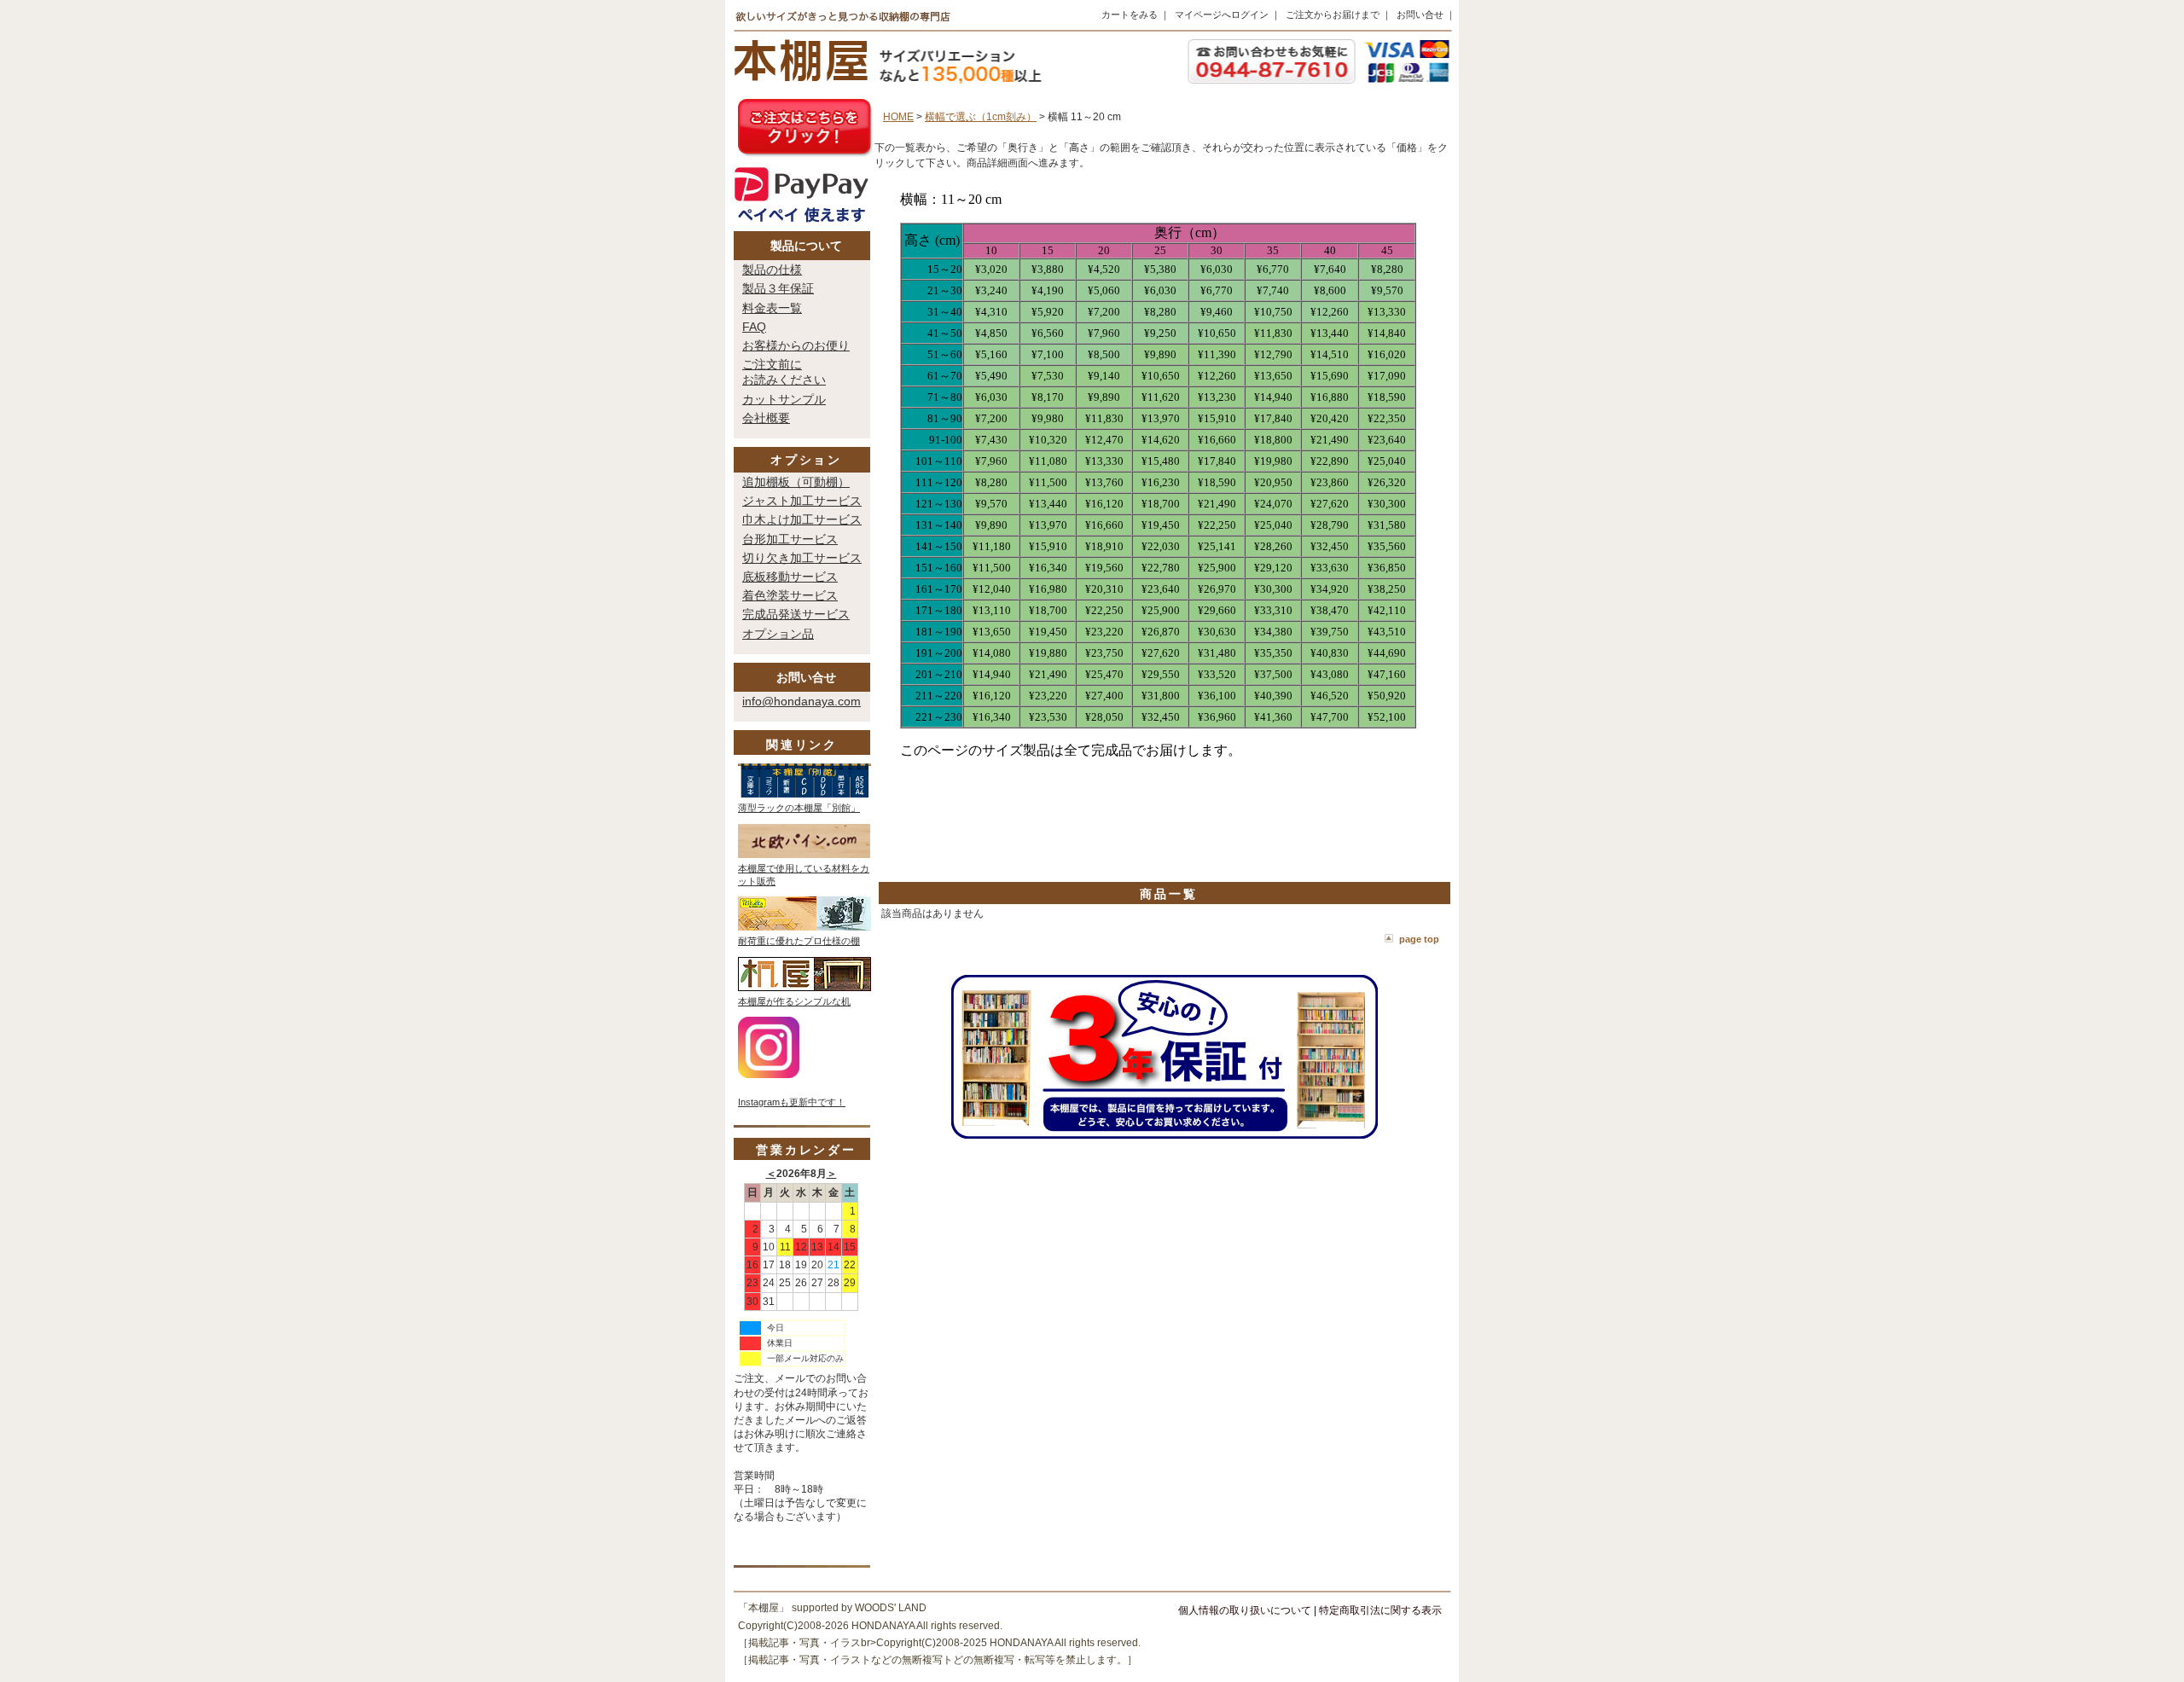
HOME (898, 117)
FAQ (754, 327)
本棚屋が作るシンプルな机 (794, 1001)
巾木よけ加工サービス (802, 519)
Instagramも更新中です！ (792, 1102)
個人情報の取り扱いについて (1245, 1610)
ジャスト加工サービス (802, 501)
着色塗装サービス (790, 595)
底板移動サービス (790, 577)
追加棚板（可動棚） (796, 482)
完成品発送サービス (796, 614)
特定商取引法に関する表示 (1380, 1610)
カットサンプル (784, 399)
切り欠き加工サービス (802, 558)
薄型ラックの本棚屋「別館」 (799, 808)
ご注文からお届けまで (1333, 14)
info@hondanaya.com (802, 701)
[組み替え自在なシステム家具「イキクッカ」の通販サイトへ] (804, 927)
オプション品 (778, 634)
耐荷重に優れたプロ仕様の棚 (799, 941)
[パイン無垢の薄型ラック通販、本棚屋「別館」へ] (804, 794)
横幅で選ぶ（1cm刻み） (981, 117)
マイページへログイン (1222, 14)
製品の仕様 (772, 270)
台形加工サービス (790, 539)
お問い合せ (1420, 14)
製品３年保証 (778, 288)
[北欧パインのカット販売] (804, 855)
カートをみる (1130, 14)
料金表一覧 (772, 308)
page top (1419, 939)
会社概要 (766, 418)
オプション (806, 460)
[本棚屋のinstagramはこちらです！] (769, 1075)
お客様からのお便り (796, 345)
